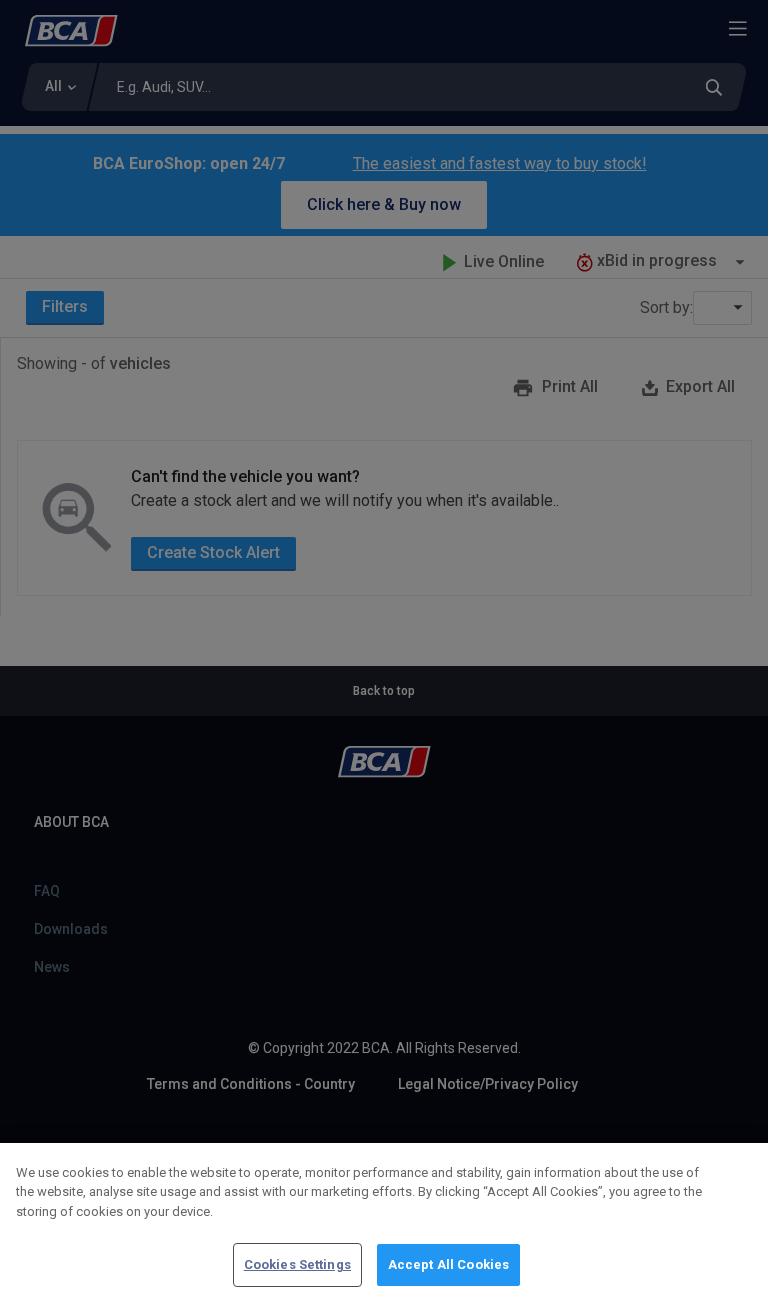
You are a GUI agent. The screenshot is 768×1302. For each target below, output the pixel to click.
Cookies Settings (297, 1264)
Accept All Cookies (448, 1264)
